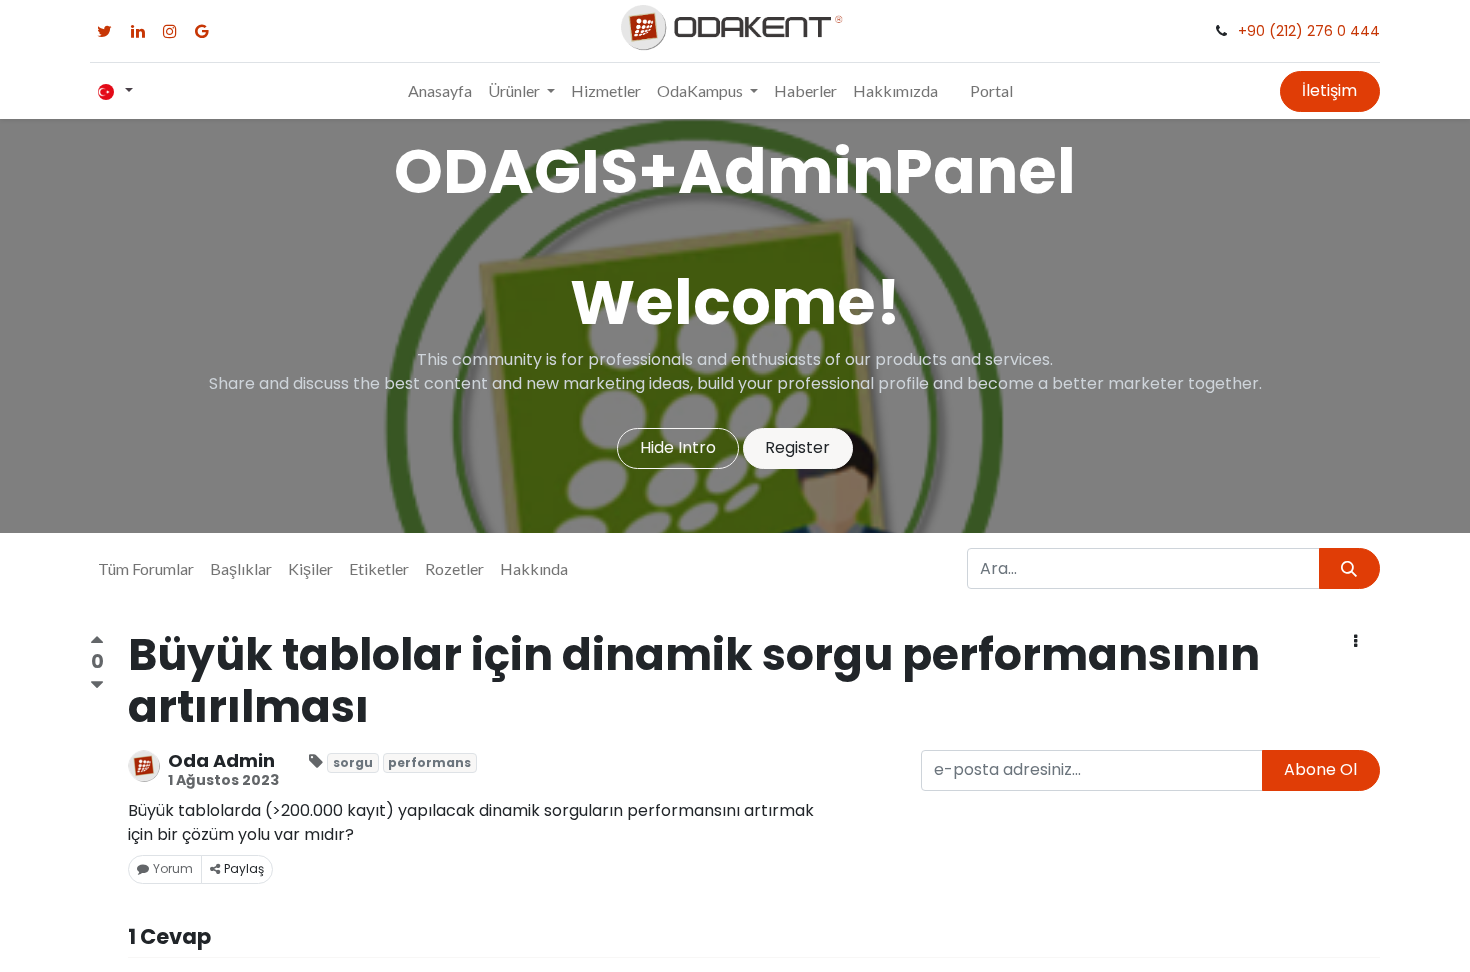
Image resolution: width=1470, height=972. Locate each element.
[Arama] (1349, 568)
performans (429, 762)
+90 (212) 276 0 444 (1309, 31)
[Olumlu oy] (97, 643)
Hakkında (534, 568)
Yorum (173, 868)
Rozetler (454, 568)
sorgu (353, 762)
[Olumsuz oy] (97, 684)
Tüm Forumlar (146, 568)
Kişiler (310, 568)
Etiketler (379, 568)
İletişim (1329, 90)
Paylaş (244, 868)
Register (797, 447)
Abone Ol (1320, 769)
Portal (991, 90)
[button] (1356, 642)
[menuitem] (440, 91)
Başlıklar (241, 568)
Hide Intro (678, 447)
